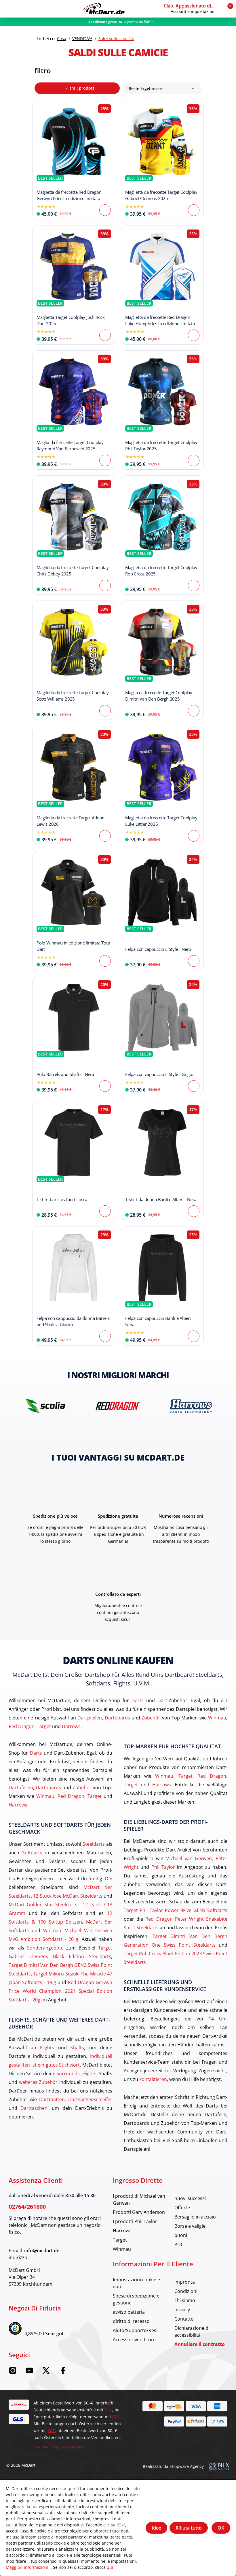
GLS (116, 2417)
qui (110, 2567)
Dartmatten (52, 2099)
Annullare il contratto (200, 2344)
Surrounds (68, 2073)
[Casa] (104, 9)
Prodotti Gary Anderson (139, 2212)
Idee (156, 2528)
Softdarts (32, 1853)
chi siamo (185, 2300)
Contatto (184, 2319)
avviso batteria (129, 2312)
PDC (179, 2244)
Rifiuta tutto (189, 2528)
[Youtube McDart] (29, 2372)
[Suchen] (20, 9)
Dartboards (117, 1718)
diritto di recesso (131, 2321)
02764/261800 (27, 2207)
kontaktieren (153, 2079)
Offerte (182, 2207)
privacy (182, 2309)
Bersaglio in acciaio (195, 2217)
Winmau (217, 1718)
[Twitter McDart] (46, 2372)
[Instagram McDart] (13, 2372)
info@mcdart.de (42, 2251)
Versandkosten (72, 2447)
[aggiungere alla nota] (40, 108)
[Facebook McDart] (63, 2372)
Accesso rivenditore (134, 2339)
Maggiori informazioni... (29, 2567)
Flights (47, 2047)
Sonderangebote (45, 1948)
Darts (138, 1700)
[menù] (9, 9)
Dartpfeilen (90, 1718)
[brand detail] (45, 1406)
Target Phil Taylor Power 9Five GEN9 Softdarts (176, 1910)
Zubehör (151, 1718)
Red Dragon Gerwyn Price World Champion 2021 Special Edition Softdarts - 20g (60, 1991)
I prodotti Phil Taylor (135, 2221)
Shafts (77, 2047)
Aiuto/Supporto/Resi (135, 2330)
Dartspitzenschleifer (90, 2099)
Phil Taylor (163, 1867)
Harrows (71, 1726)
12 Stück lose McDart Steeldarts (68, 1896)
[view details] (74, 160)
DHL (108, 2410)
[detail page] (105, 210)
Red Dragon (22, 1726)
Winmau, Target (174, 1776)
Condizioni (186, 2291)
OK (221, 2528)
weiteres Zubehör (38, 2082)
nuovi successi (190, 2198)
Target (44, 1726)
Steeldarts (94, 1844)
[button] (192, 9)
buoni (181, 2235)
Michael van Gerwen (189, 1858)
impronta (185, 2282)
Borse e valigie (190, 2226)
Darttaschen (34, 2108)
